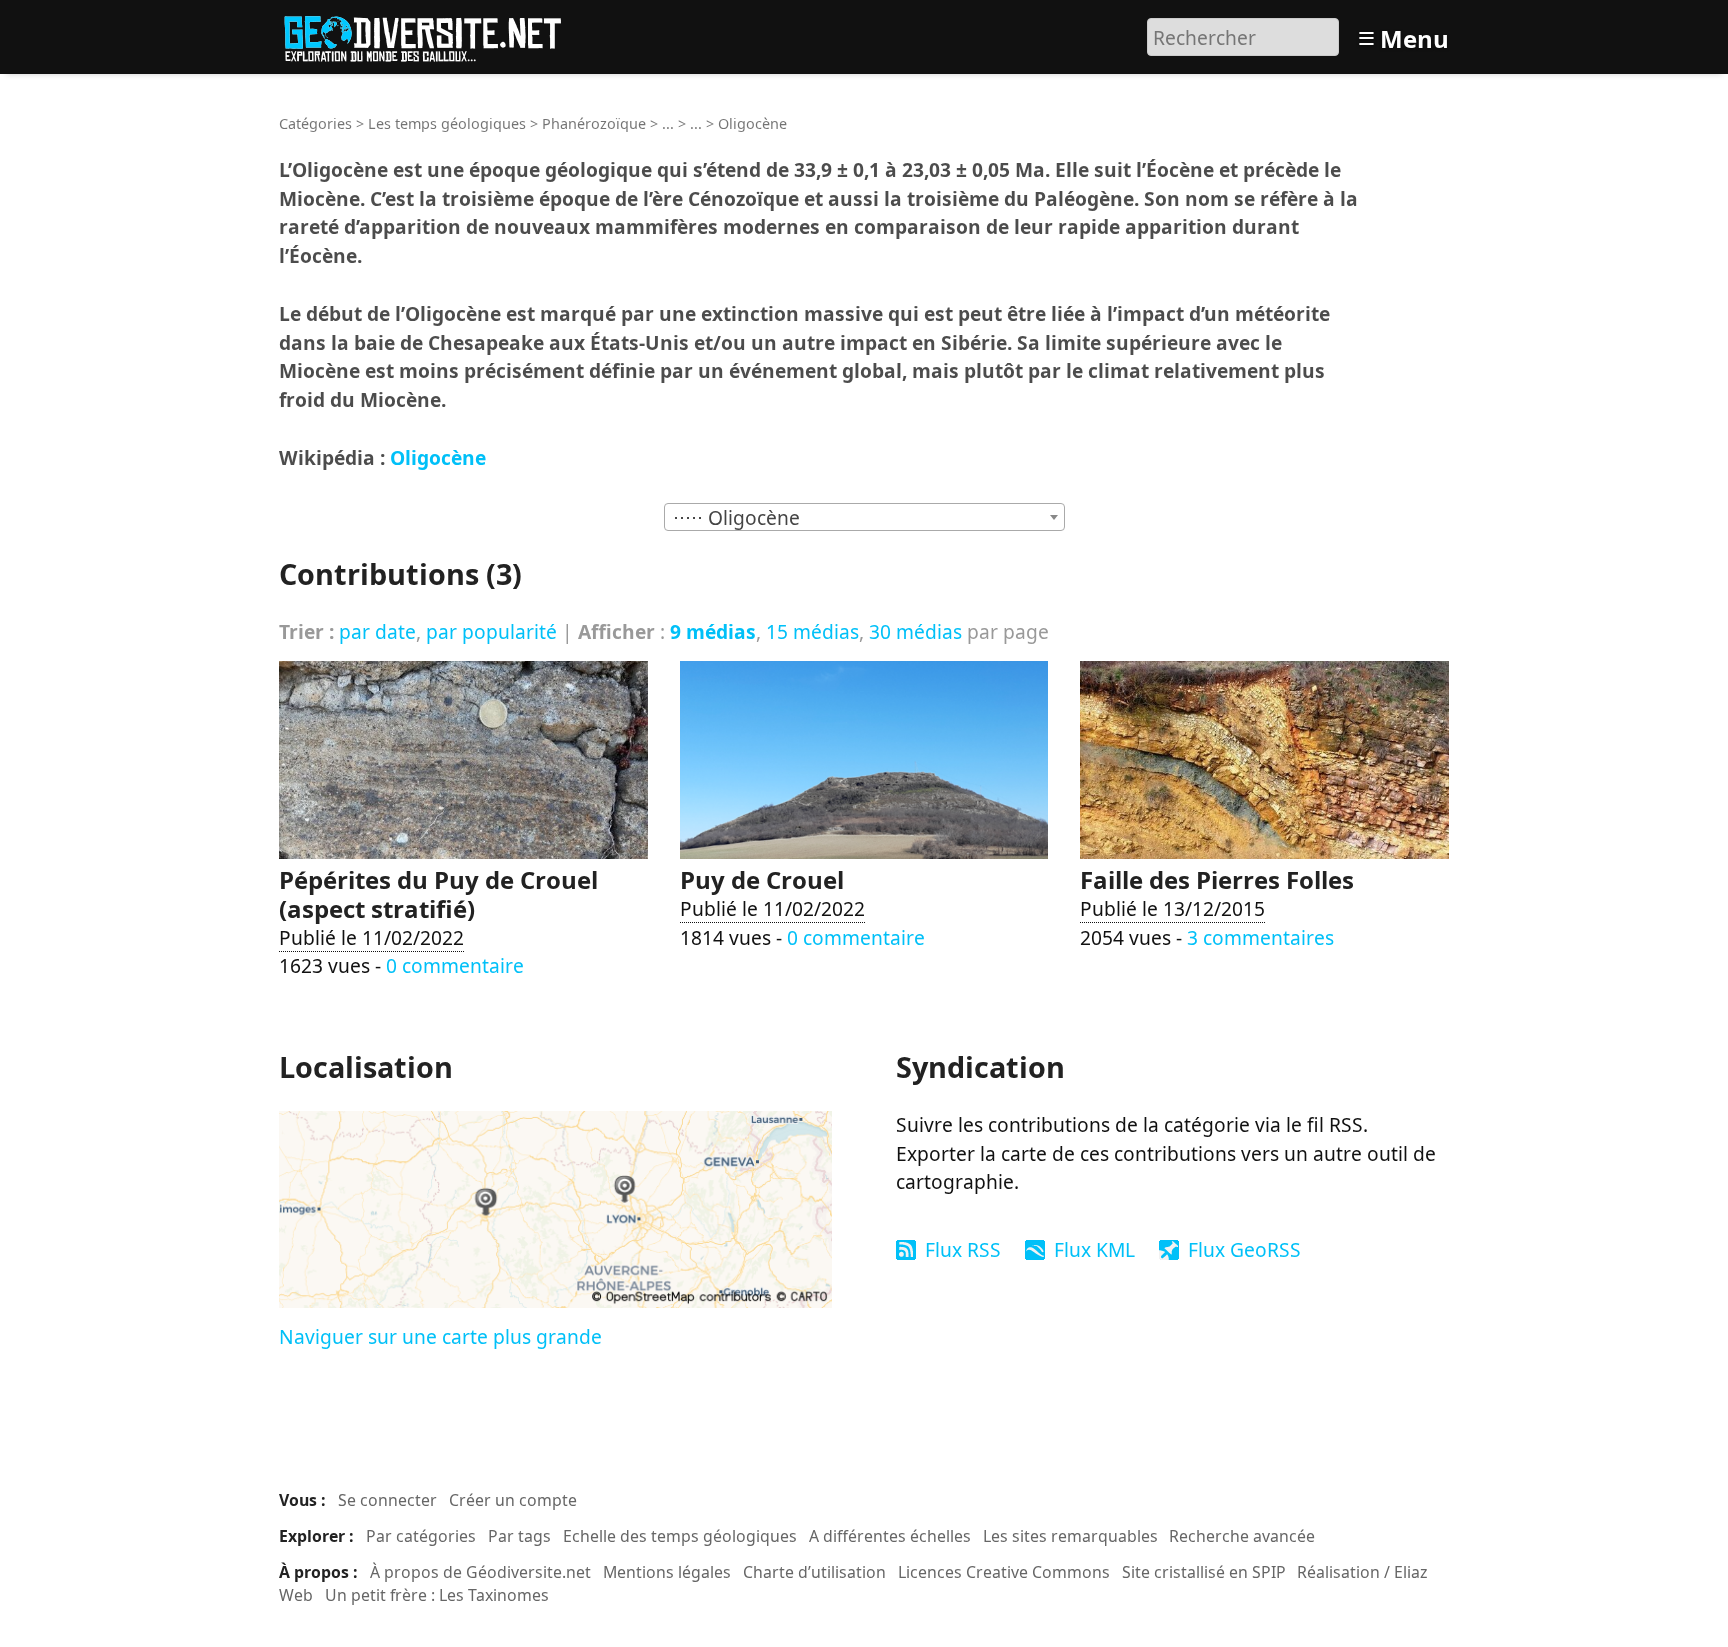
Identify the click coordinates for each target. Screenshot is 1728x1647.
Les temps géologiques (447, 123)
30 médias (915, 631)
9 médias (713, 631)
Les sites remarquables (1070, 1536)
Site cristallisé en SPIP (1204, 1572)
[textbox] (864, 518)
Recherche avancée (1242, 1536)
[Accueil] (431, 34)
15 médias (812, 631)
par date (377, 631)
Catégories (315, 123)
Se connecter (387, 1500)
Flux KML (1094, 1249)
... (668, 123)
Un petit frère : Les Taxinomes (437, 1595)
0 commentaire (455, 965)
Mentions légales (667, 1572)
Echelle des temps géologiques (680, 1536)
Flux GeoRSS (1244, 1249)
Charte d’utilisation (814, 1572)
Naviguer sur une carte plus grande (440, 1336)
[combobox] (864, 517)
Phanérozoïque (594, 123)
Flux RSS (963, 1249)
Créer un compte (513, 1500)
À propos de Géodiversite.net (480, 1572)
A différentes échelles (890, 1536)
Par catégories (421, 1536)
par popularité (491, 631)
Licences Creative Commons (1004, 1572)
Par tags (519, 1536)
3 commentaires (1260, 937)
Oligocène (438, 457)
